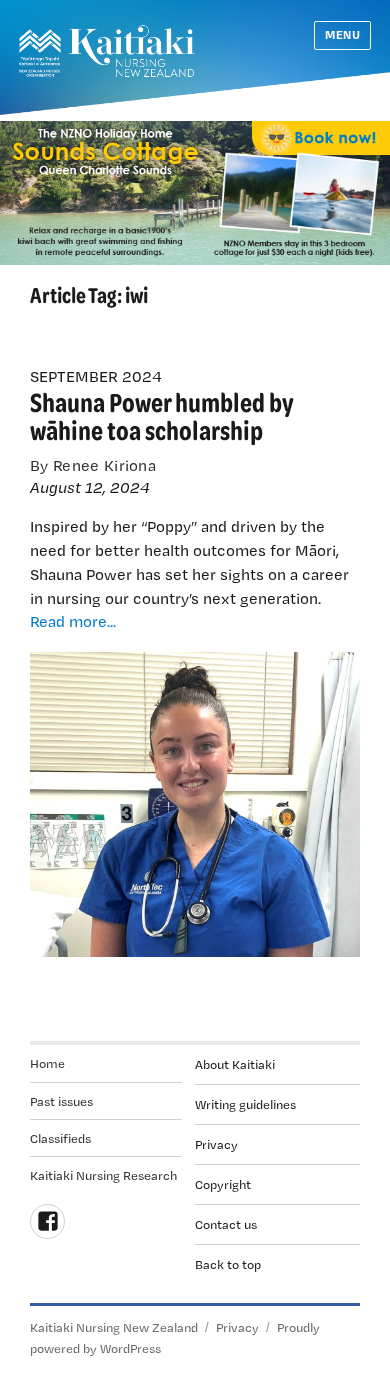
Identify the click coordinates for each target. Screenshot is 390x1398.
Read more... (73, 621)
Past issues (61, 1101)
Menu (342, 34)
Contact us (226, 1224)
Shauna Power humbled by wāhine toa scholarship (161, 415)
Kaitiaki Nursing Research (103, 1175)
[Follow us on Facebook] (47, 1221)
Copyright (223, 1184)
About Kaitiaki (235, 1064)
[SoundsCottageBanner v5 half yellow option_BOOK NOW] (195, 191)
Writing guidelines (245, 1104)
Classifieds (60, 1138)
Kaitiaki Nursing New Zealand (114, 1327)
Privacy (216, 1144)
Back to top (228, 1264)
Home (47, 1063)
